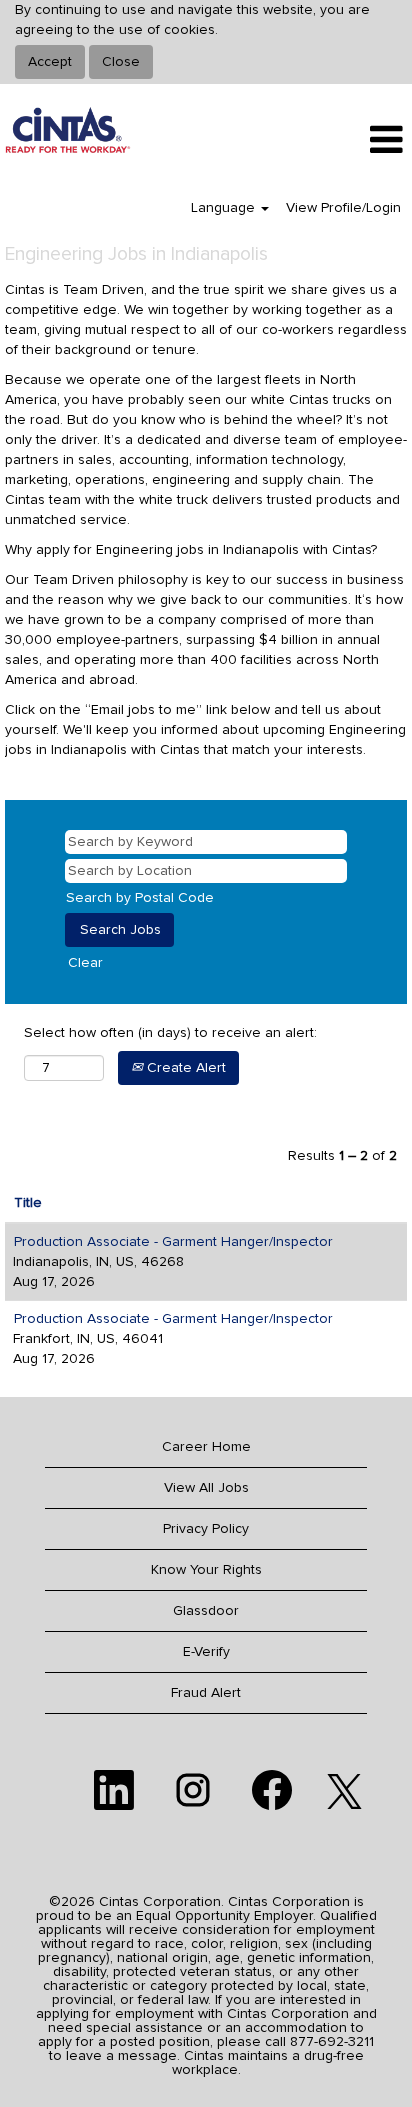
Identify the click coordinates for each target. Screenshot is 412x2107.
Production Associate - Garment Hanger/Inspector (173, 1242)
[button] (343, 140)
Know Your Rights (206, 1570)
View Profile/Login (343, 208)
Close (121, 62)
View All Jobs (206, 1488)
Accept (50, 62)
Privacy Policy (206, 1529)
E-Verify (206, 1652)
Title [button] (28, 1203)
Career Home (206, 1447)
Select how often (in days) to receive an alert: (170, 1033)
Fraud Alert (206, 1693)
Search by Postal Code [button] (140, 898)
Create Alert (184, 1068)
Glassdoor (206, 1611)
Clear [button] (85, 963)
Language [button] (225, 208)
